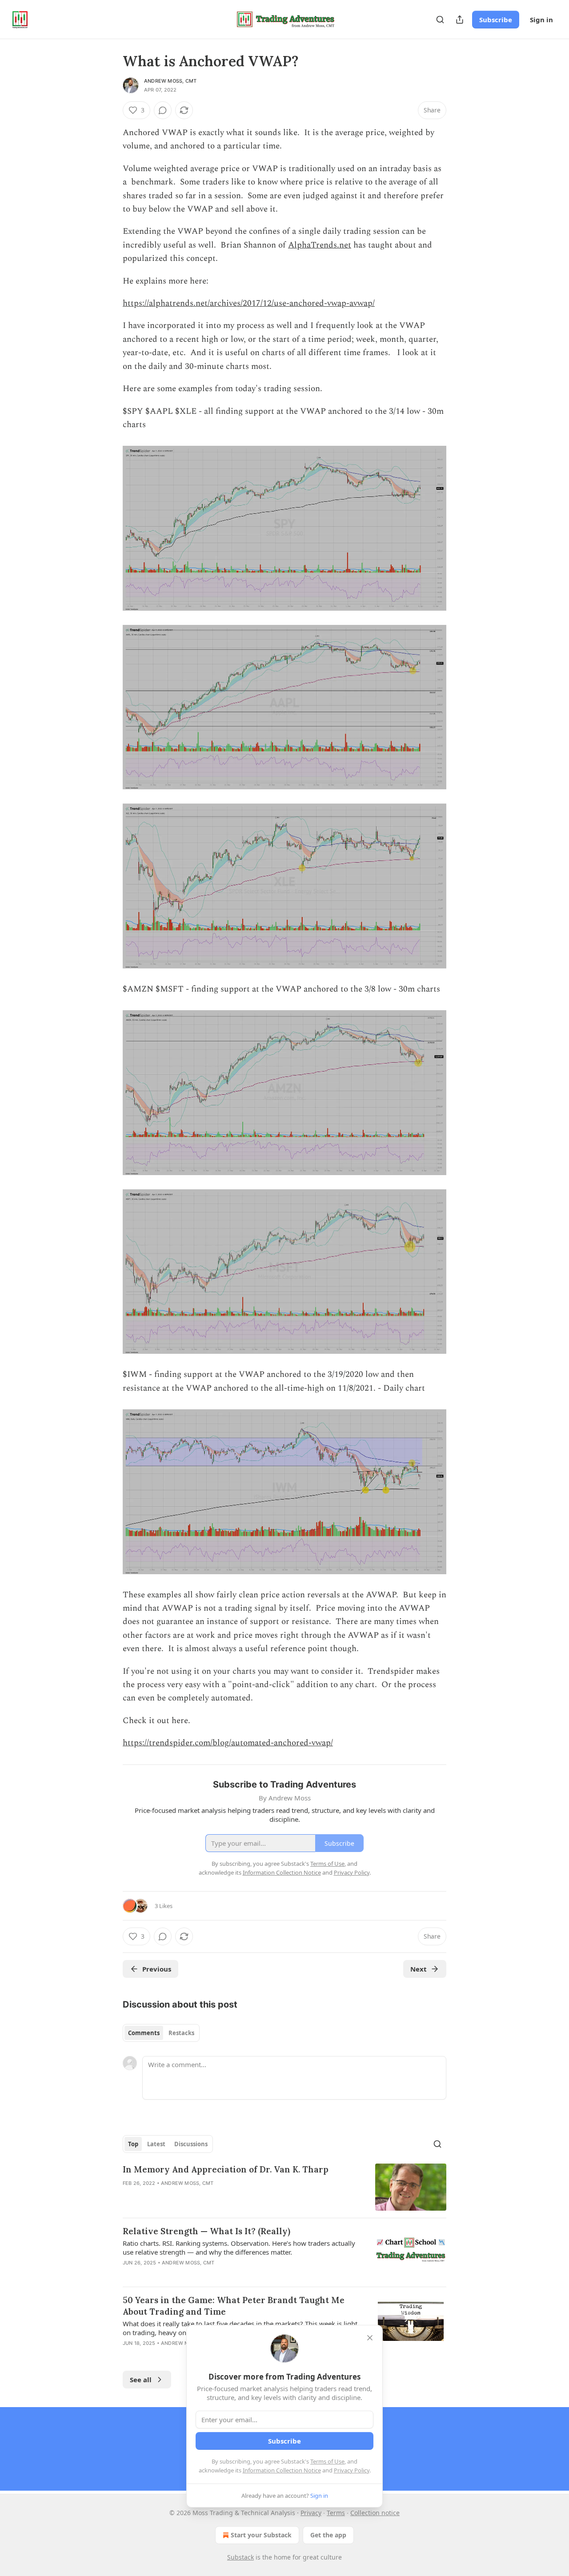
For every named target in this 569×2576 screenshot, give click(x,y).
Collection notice (375, 2513)
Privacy (311, 2513)
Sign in (541, 20)
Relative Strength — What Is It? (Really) (206, 2231)
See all (141, 2380)
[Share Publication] (460, 20)
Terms (336, 2513)
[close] (370, 2338)
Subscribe (496, 20)
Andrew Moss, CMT (170, 81)
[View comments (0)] (163, 110)
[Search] (440, 20)
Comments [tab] (144, 2033)
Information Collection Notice (282, 2470)
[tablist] (161, 2033)
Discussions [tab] (191, 2144)
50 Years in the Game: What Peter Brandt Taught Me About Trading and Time (234, 2306)
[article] (284, 2187)
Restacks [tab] (181, 2033)
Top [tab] (133, 2144)
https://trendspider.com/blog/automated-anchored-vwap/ (228, 1743)
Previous (157, 1969)
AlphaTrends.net (320, 245)
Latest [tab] (156, 2144)
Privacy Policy (352, 2470)
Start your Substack (261, 2535)
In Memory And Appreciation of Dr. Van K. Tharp (226, 2169)
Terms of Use (327, 2461)
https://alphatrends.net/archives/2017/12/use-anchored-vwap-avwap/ (249, 303)
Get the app (328, 2535)
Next (419, 1969)
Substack (240, 2557)
